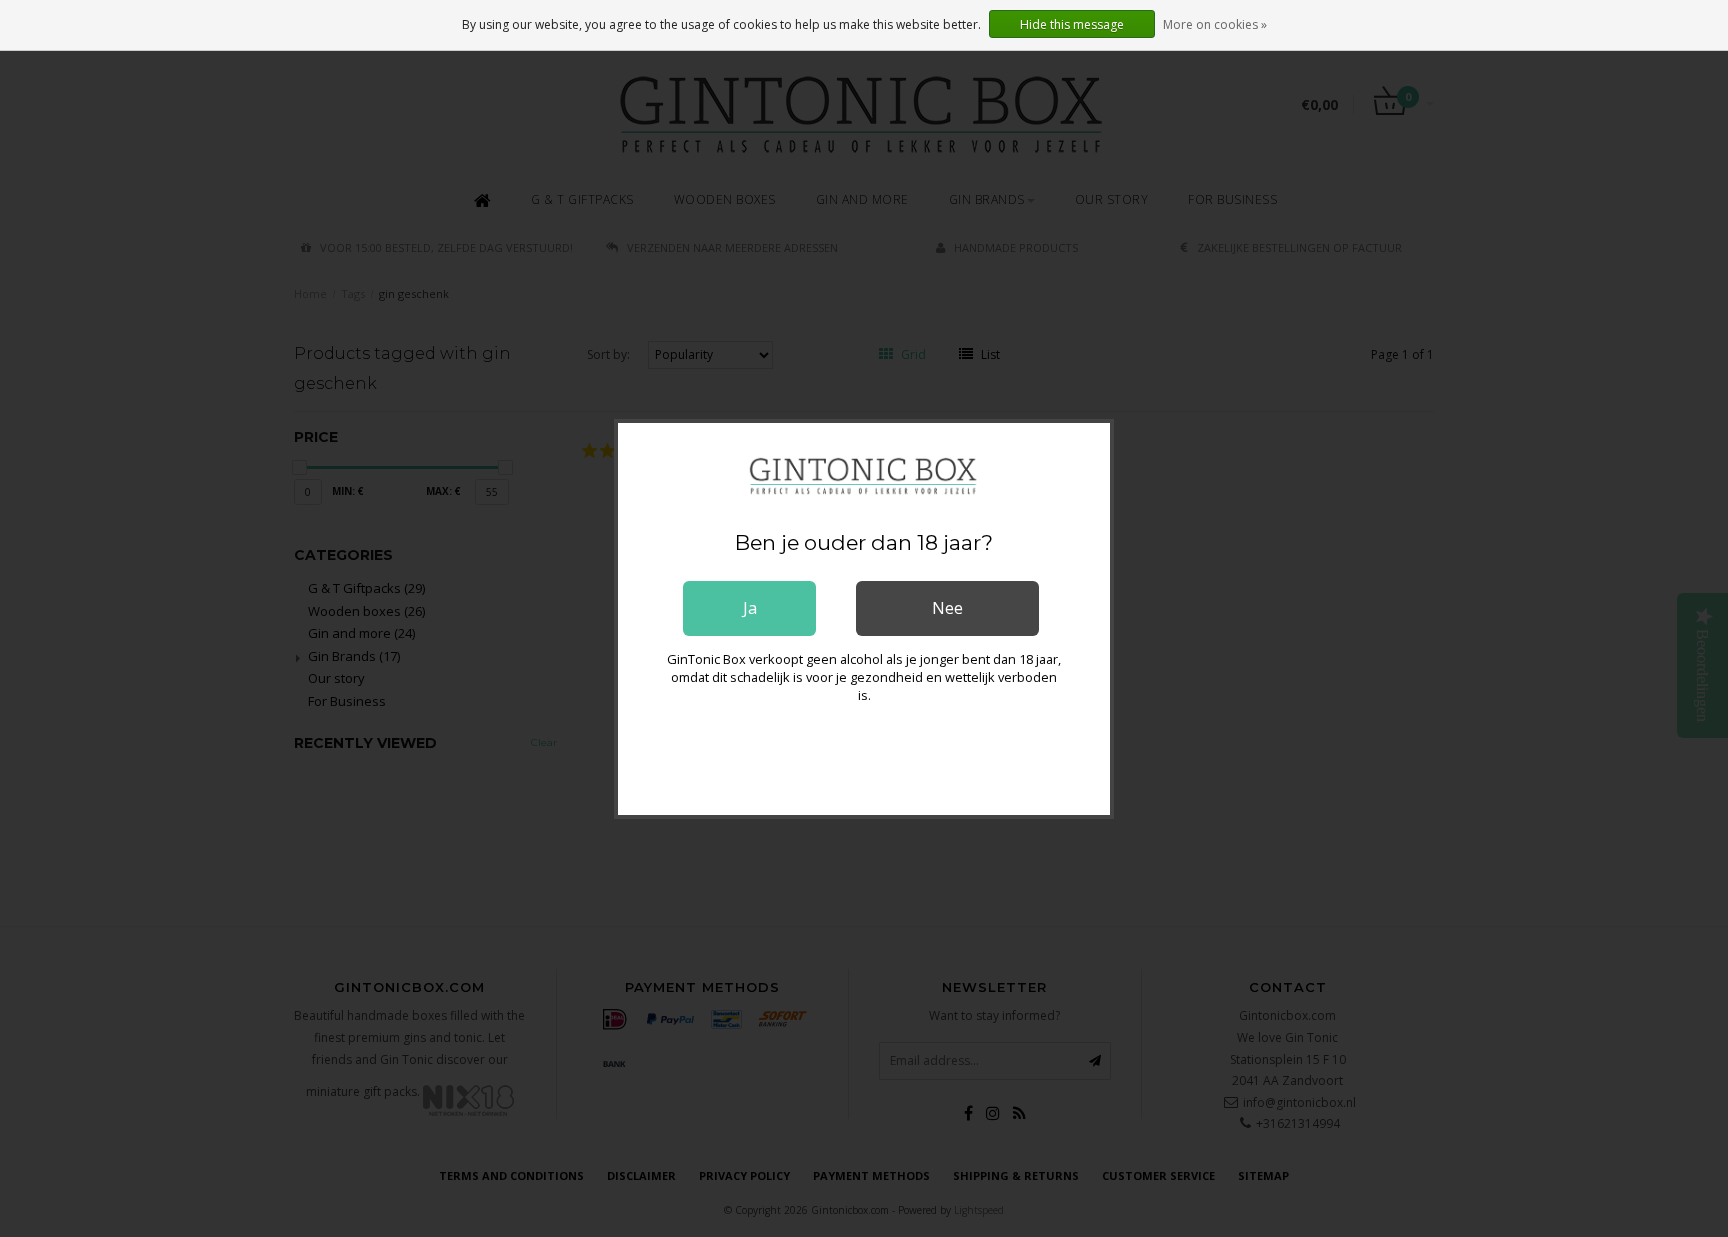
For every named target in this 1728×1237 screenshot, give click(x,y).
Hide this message (1072, 24)
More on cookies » (1215, 24)
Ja (750, 608)
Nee (947, 608)
